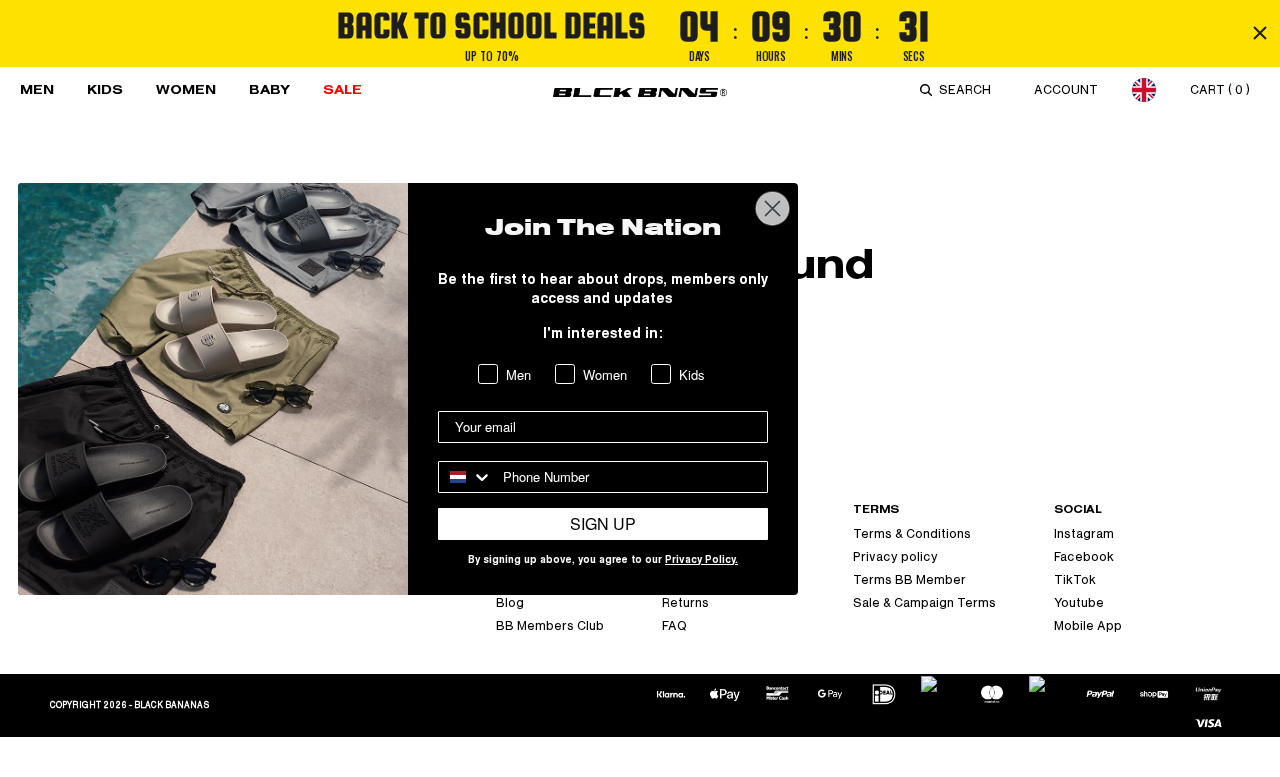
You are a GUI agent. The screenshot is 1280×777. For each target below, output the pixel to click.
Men (37, 89)
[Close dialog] (772, 208)
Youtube (1079, 603)
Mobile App (1088, 626)
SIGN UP (603, 523)
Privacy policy (895, 557)
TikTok (1075, 580)
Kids (105, 89)
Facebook (1084, 557)
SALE (342, 89)
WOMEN (186, 89)
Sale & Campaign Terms (924, 603)
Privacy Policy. (701, 561)
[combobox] (969, 90)
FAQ (674, 626)
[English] (1144, 89)
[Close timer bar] (1260, 33)
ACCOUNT (1066, 90)
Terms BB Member (909, 580)
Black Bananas (171, 705)
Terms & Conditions (912, 534)
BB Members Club (550, 626)
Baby (269, 89)
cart (1220, 90)
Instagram (1084, 534)
